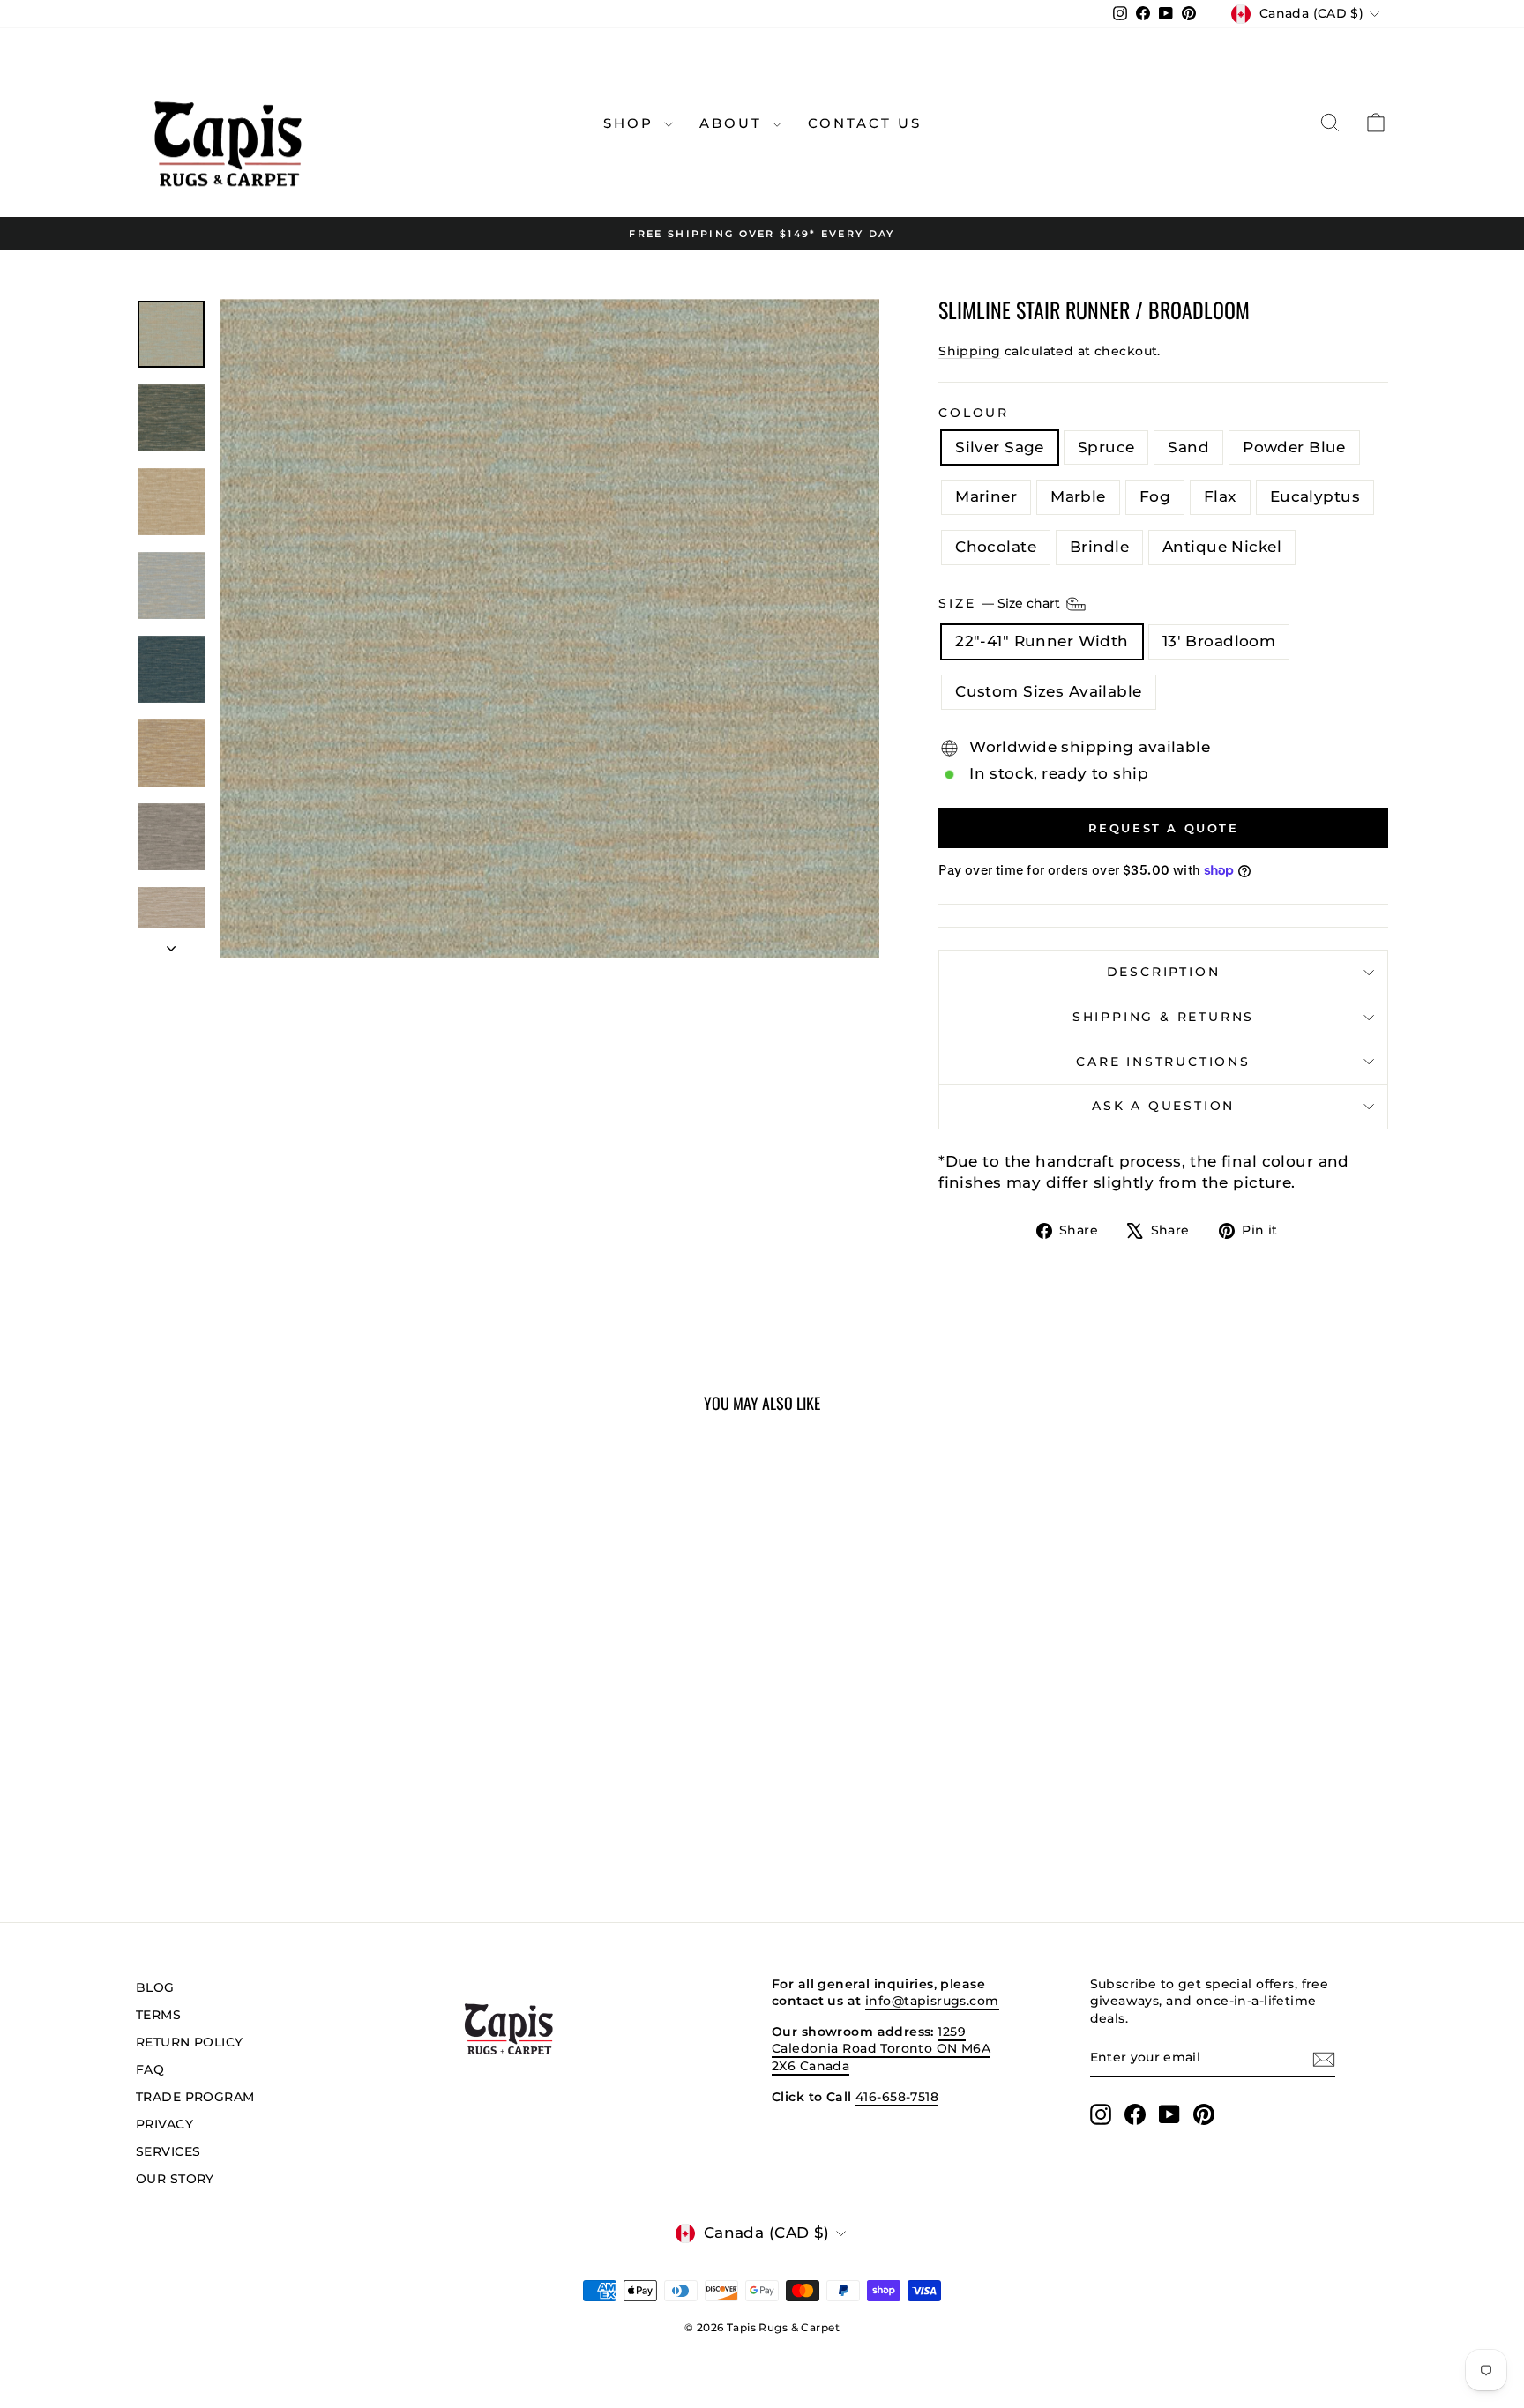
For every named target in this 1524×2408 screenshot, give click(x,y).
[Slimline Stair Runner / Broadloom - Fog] (297, 1818)
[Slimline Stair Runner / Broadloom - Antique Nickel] (416, 1818)
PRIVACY (164, 2124)
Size (1001, 603)
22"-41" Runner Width (1042, 641)
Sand (1188, 447)
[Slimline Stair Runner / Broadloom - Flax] (321, 1818)
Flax (1220, 496)
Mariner (986, 496)
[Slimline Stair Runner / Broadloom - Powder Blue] (225, 1818)
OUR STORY (175, 2179)
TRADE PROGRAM (195, 2097)
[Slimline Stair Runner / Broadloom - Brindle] (392, 1818)
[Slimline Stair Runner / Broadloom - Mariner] (249, 1818)
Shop (631, 123)
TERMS (158, 2015)
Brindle (1099, 547)
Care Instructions (1163, 1062)
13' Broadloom (1219, 641)
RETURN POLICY (190, 2042)
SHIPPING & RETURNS (1163, 1017)
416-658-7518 (897, 2097)
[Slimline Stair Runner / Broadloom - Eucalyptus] (344, 1818)
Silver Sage (1000, 447)
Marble (1078, 496)
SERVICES (168, 2151)
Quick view (286, 1733)
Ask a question (1163, 1106)
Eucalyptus (1315, 496)
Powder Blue (1294, 447)
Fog (1155, 496)
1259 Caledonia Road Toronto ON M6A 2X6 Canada (881, 2049)
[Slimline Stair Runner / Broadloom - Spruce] (178, 1818)
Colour (974, 413)
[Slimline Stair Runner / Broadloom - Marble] (273, 1818)
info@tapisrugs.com (932, 2001)
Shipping (969, 351)
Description (1164, 972)
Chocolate (996, 547)
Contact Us (865, 123)
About (734, 123)
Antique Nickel (1222, 547)
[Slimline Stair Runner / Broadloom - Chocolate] (368, 1818)
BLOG (155, 1987)
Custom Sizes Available (1048, 691)
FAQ (150, 2069)
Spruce (1106, 447)
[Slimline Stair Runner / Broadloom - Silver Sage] (154, 1818)
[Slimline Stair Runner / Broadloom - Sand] (202, 1818)
